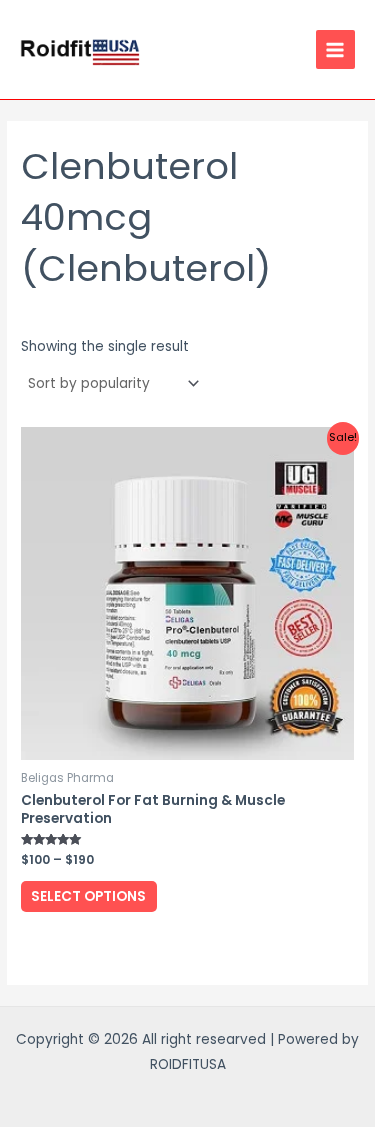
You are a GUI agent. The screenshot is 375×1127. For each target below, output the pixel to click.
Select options (88, 896)
